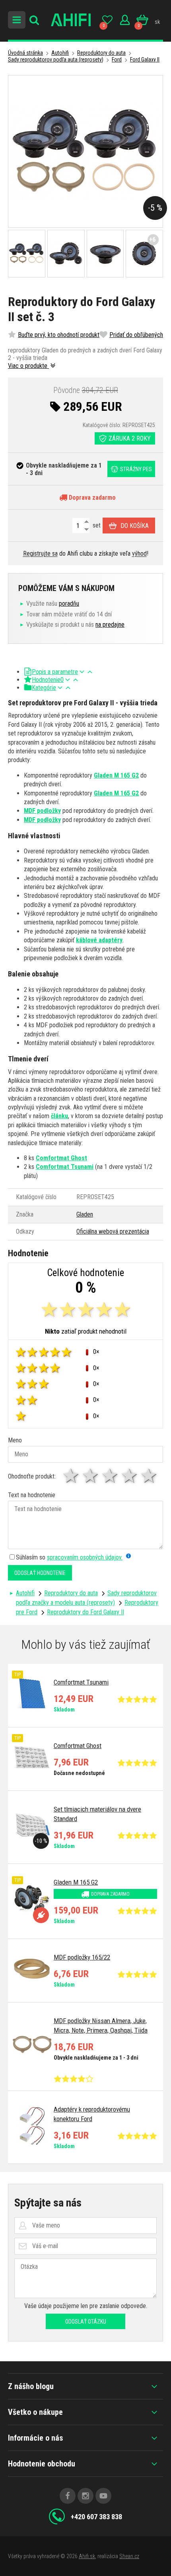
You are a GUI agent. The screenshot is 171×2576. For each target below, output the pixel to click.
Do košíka (135, 526)
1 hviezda (71, 1476)
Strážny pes (136, 469)
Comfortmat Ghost (61, 1158)
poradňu (69, 604)
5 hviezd (149, 1476)
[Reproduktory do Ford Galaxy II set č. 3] (85, 151)
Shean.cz (129, 2556)
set (96, 525)
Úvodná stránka (25, 53)
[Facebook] (68, 2496)
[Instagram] (85, 2496)
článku (59, 1116)
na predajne (110, 625)
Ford (117, 60)
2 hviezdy (91, 1476)
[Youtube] (103, 2496)
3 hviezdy (110, 1476)
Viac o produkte (28, 366)
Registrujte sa (40, 554)
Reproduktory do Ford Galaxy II (85, 1612)
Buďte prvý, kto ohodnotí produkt (59, 335)
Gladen (85, 1214)
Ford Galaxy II (145, 60)
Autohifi (60, 53)
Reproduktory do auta (101, 53)
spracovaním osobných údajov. (85, 1557)
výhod (139, 554)
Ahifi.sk (87, 2556)
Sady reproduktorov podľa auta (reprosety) (56, 60)
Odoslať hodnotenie (40, 1573)
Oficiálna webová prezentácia (113, 1231)
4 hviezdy (130, 1476)
